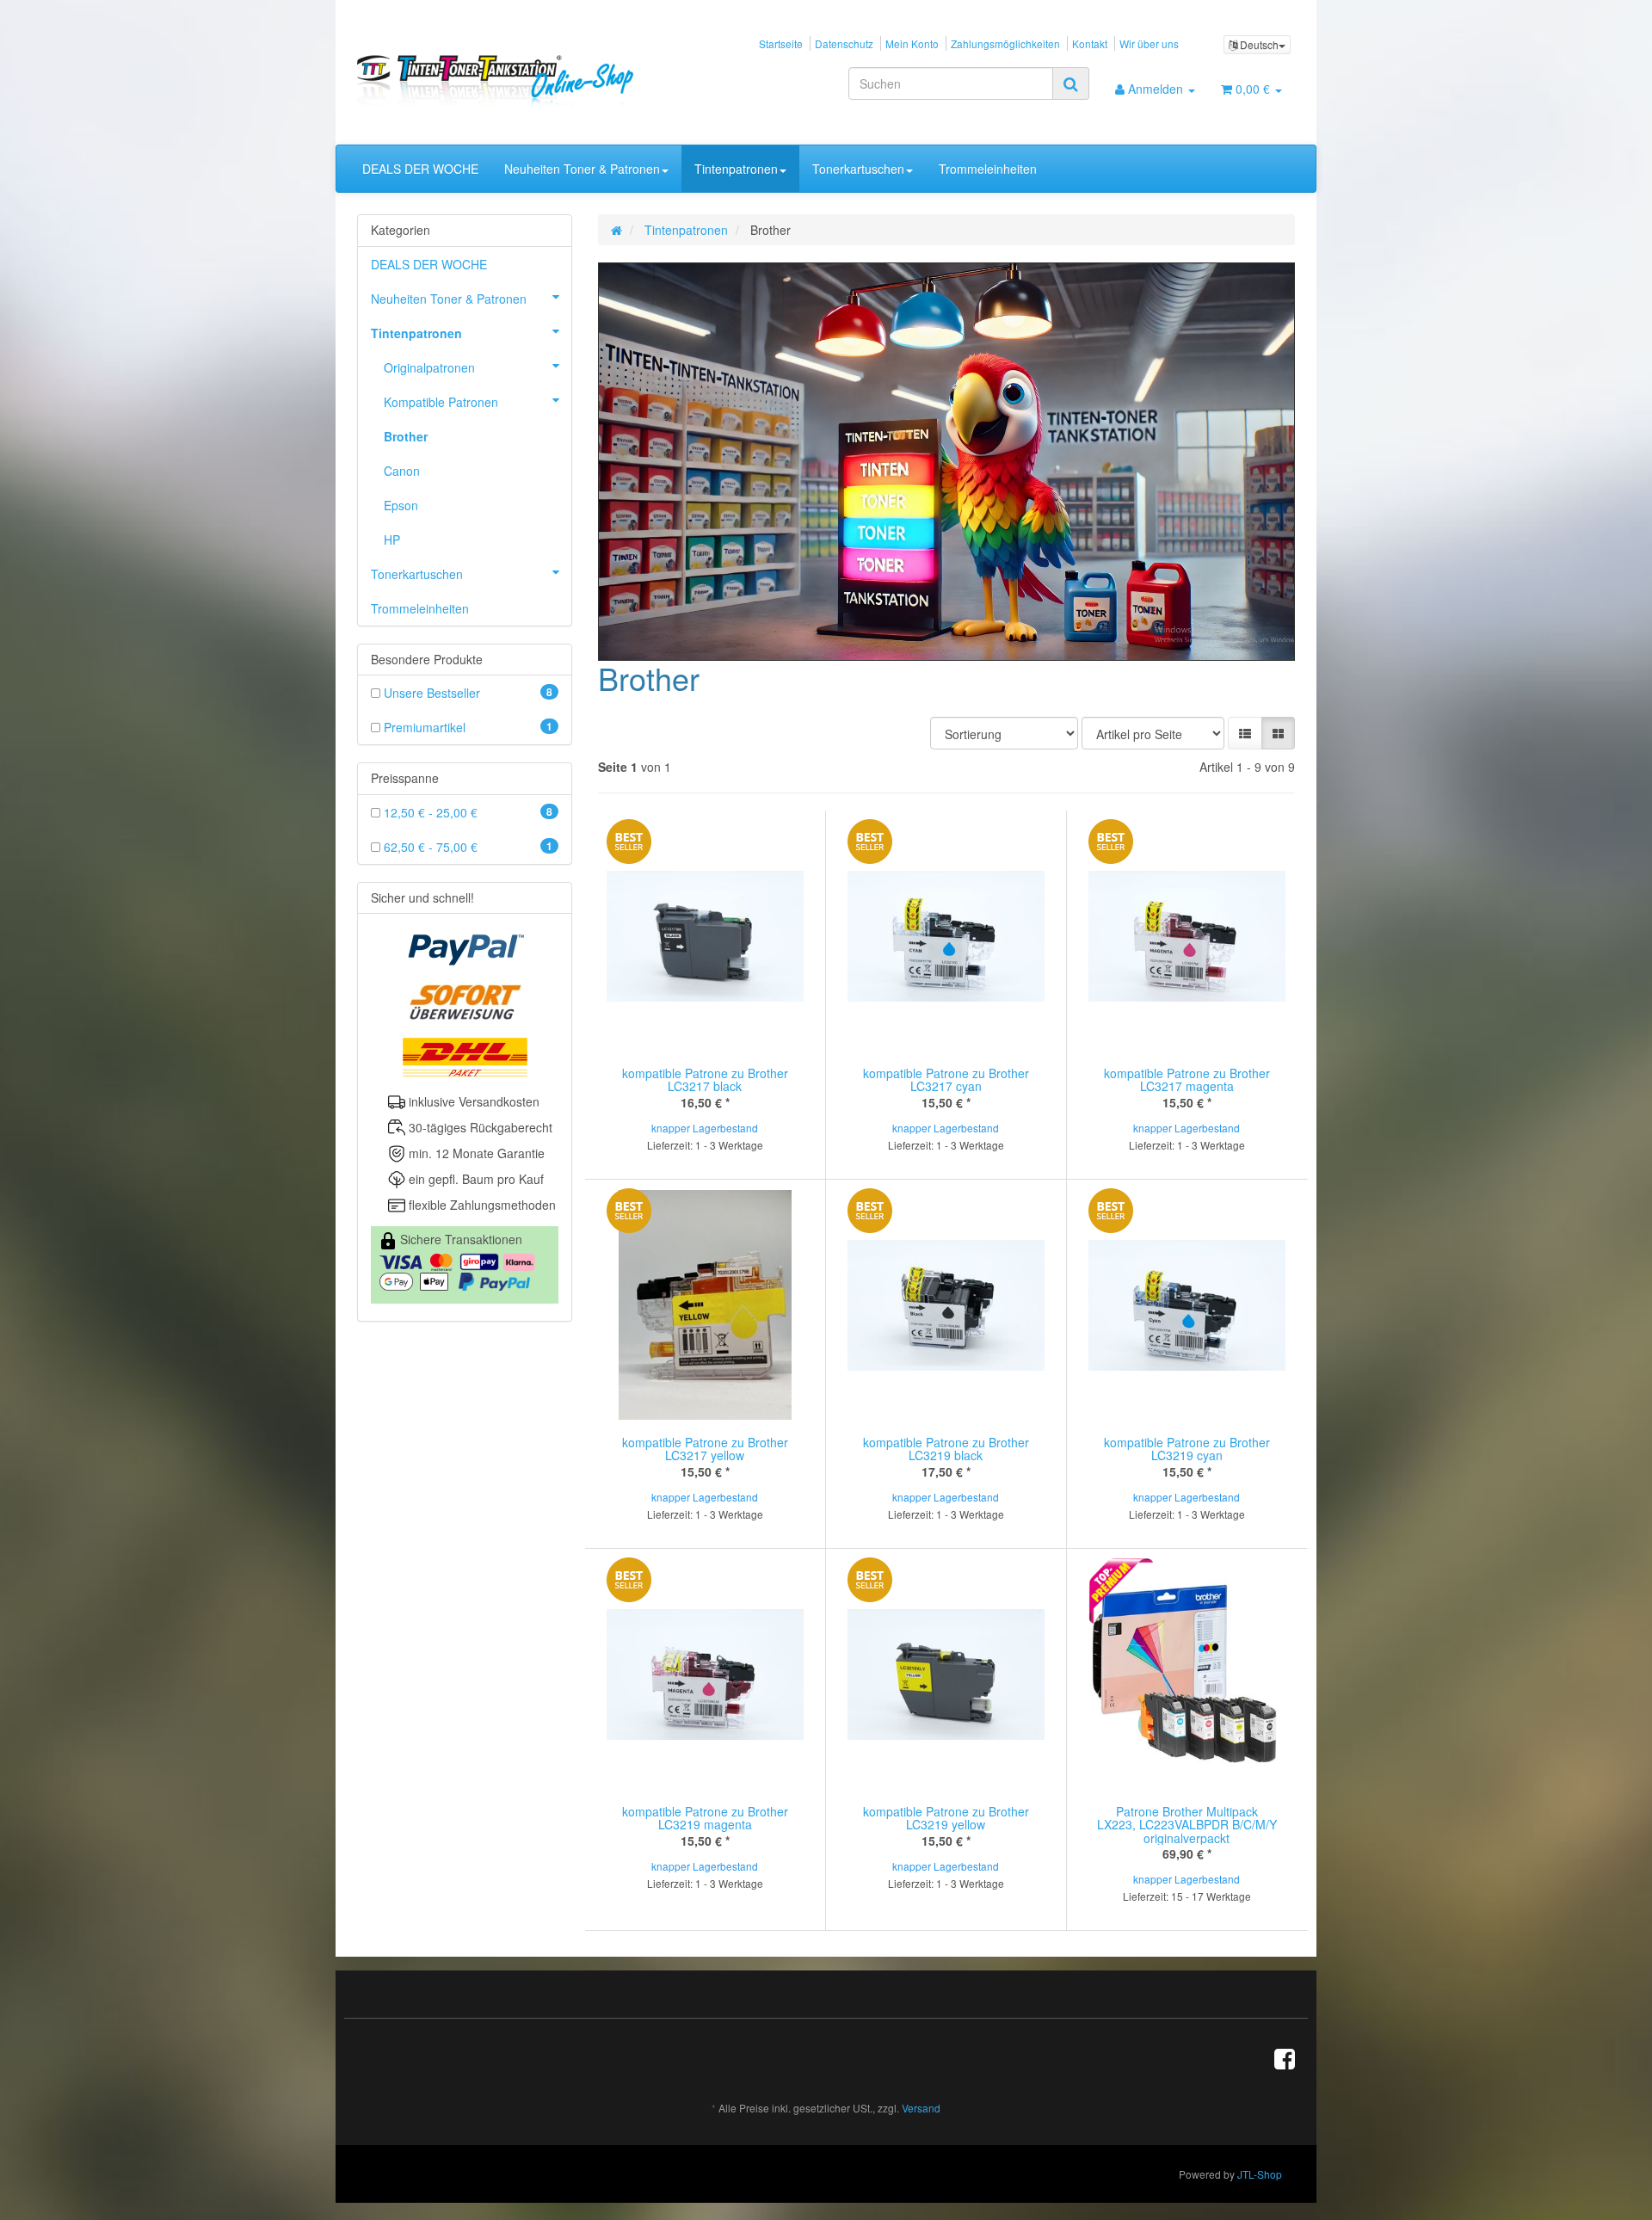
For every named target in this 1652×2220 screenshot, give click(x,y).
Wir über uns (1149, 43)
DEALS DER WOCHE (420, 169)
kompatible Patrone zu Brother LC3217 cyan (946, 1079)
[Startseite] (616, 230)
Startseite (781, 43)
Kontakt (1090, 43)
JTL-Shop (1260, 2174)
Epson (401, 505)
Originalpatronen (429, 367)
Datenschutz (844, 43)
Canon (402, 471)
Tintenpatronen (736, 169)
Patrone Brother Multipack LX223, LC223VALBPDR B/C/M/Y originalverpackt (1187, 1825)
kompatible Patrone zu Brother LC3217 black (705, 1079)
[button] (1245, 733)
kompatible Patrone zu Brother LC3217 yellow (705, 1449)
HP (392, 540)
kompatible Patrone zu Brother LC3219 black (946, 1449)
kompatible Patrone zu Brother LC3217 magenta (1187, 1079)
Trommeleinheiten (988, 169)
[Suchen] (1071, 83)
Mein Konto (912, 43)
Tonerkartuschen (858, 169)
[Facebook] (1285, 2057)
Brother (406, 436)
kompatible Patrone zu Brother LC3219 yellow (946, 1818)
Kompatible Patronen (441, 402)
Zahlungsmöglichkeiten (1005, 43)
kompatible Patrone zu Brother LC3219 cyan (1187, 1449)
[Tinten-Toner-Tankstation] (505, 80)
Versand (921, 2108)
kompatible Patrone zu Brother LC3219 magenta (705, 1818)
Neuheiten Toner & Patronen (582, 169)
